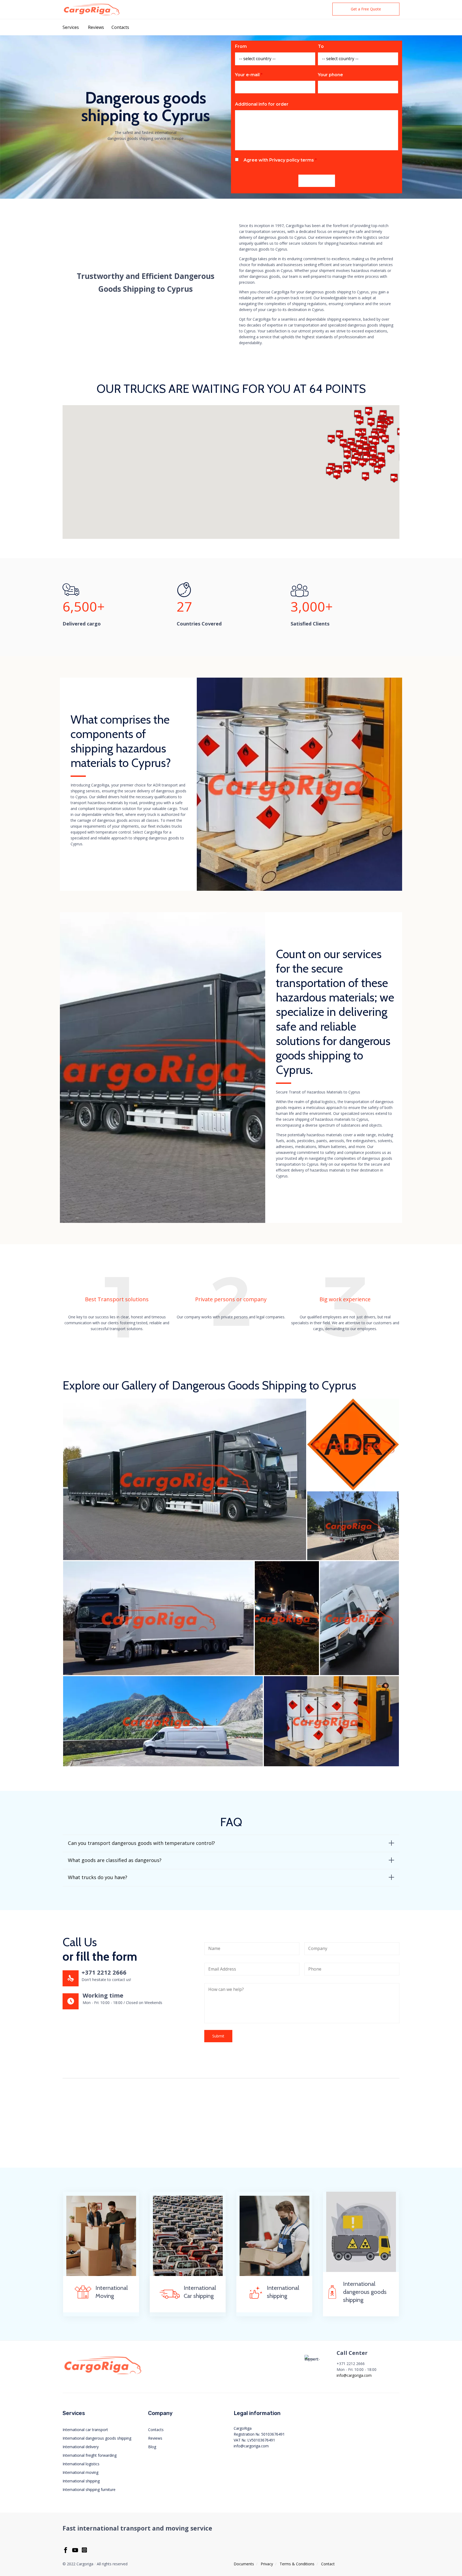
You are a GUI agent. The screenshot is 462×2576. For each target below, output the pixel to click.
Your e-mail (249, 75)
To (321, 46)
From (241, 46)
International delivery (81, 2447)
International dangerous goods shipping (97, 2438)
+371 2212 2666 (104, 1972)
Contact (328, 2564)
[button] (366, 9)
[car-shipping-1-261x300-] (188, 2274)
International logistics (81, 2464)
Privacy (267, 2564)
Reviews (96, 27)
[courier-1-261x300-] (274, 2274)
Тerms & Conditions (297, 2564)
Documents (244, 2564)
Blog (152, 2447)
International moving (80, 2472)
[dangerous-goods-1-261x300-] (361, 2270)
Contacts (120, 27)
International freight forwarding (90, 2455)
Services (71, 27)
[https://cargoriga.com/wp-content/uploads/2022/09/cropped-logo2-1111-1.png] (103, 2374)
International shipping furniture (89, 2489)
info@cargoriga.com (354, 2375)
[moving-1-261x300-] (101, 2274)
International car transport (85, 2430)
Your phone (330, 75)
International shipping (81, 2481)
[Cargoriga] (92, 9)
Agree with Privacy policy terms (280, 160)
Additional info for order (262, 104)
